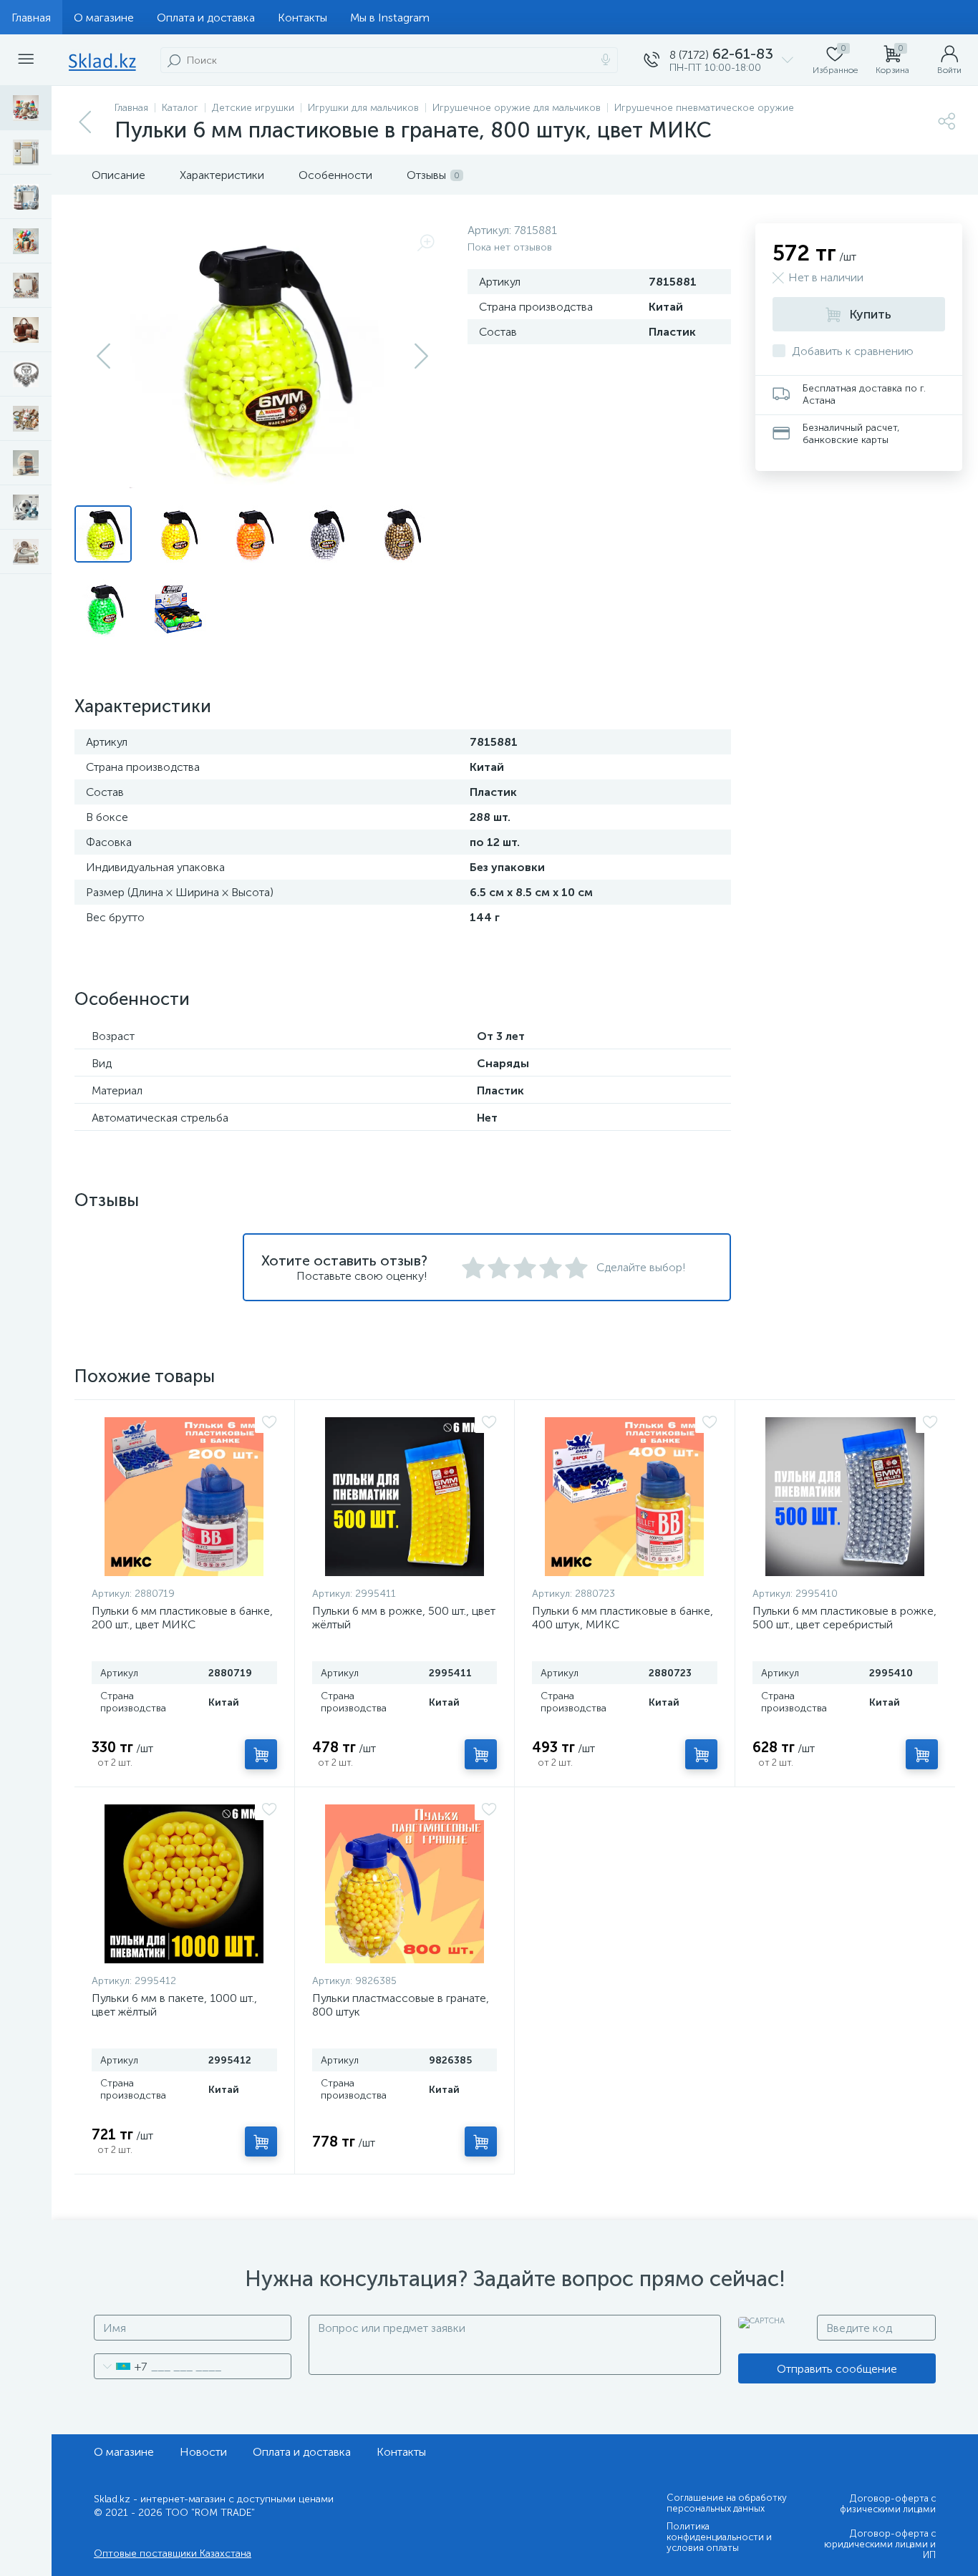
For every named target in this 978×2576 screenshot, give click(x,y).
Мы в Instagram (390, 18)
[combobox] (121, 2366)
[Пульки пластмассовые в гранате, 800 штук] (405, 1884)
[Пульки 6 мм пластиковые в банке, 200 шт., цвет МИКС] (184, 1497)
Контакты (302, 18)
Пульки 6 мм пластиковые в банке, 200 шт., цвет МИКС (182, 1618)
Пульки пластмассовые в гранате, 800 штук (401, 2005)
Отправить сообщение (837, 2369)
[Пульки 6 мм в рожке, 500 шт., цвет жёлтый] (405, 1497)
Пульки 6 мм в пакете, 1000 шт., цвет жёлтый (174, 2005)
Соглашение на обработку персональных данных (727, 2503)
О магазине (104, 18)
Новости (203, 2452)
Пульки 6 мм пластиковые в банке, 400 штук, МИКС (623, 1618)
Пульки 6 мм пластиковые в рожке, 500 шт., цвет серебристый (844, 1618)
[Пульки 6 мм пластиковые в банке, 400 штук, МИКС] (625, 1497)
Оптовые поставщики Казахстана (173, 2553)
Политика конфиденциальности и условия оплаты (719, 2537)
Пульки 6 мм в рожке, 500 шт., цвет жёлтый (404, 1618)
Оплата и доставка (206, 18)
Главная (31, 18)
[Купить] (261, 1754)
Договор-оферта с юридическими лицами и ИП (880, 2544)
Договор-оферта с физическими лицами (888, 2504)
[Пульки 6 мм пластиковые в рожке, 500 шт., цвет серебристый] (846, 1497)
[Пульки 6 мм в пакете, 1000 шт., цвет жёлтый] (184, 1884)
